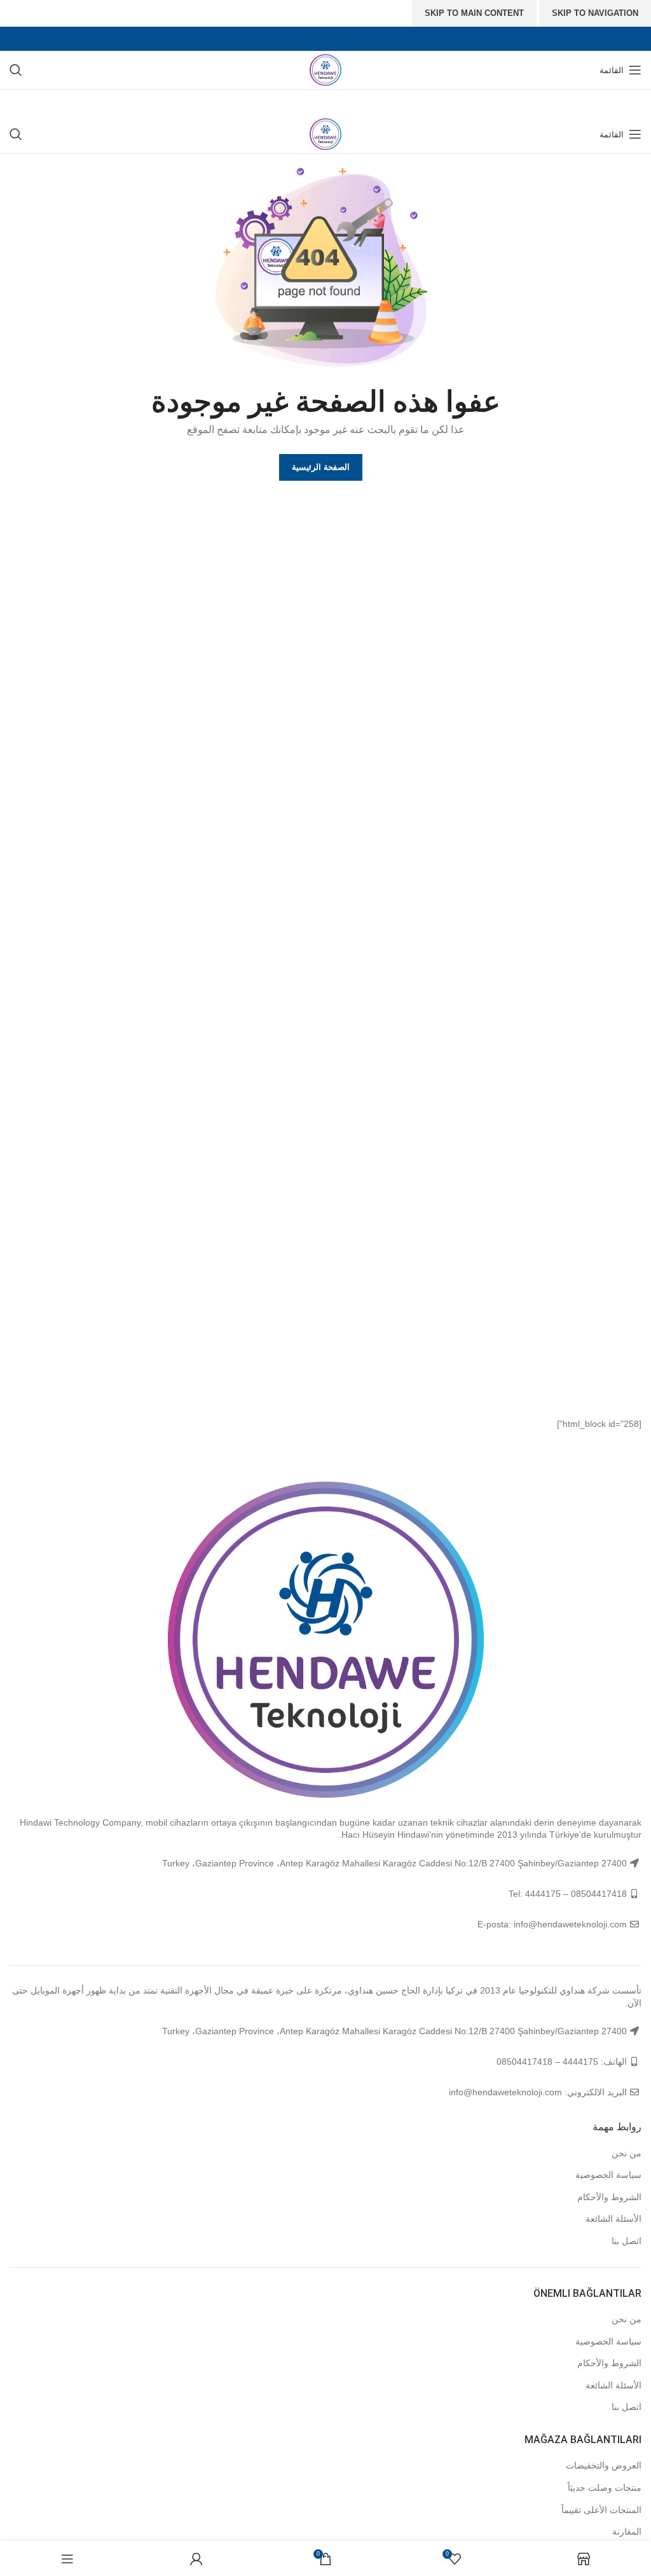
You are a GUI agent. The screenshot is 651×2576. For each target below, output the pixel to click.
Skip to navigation (595, 13)
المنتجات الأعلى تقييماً (601, 2510)
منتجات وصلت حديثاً (605, 2488)
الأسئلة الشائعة (613, 2219)
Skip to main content (474, 13)
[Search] (16, 70)
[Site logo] (325, 69)
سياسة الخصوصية (608, 2175)
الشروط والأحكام (609, 2197)
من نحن (627, 2153)
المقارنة (627, 2531)
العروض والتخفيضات (604, 2465)
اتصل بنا (627, 2241)
